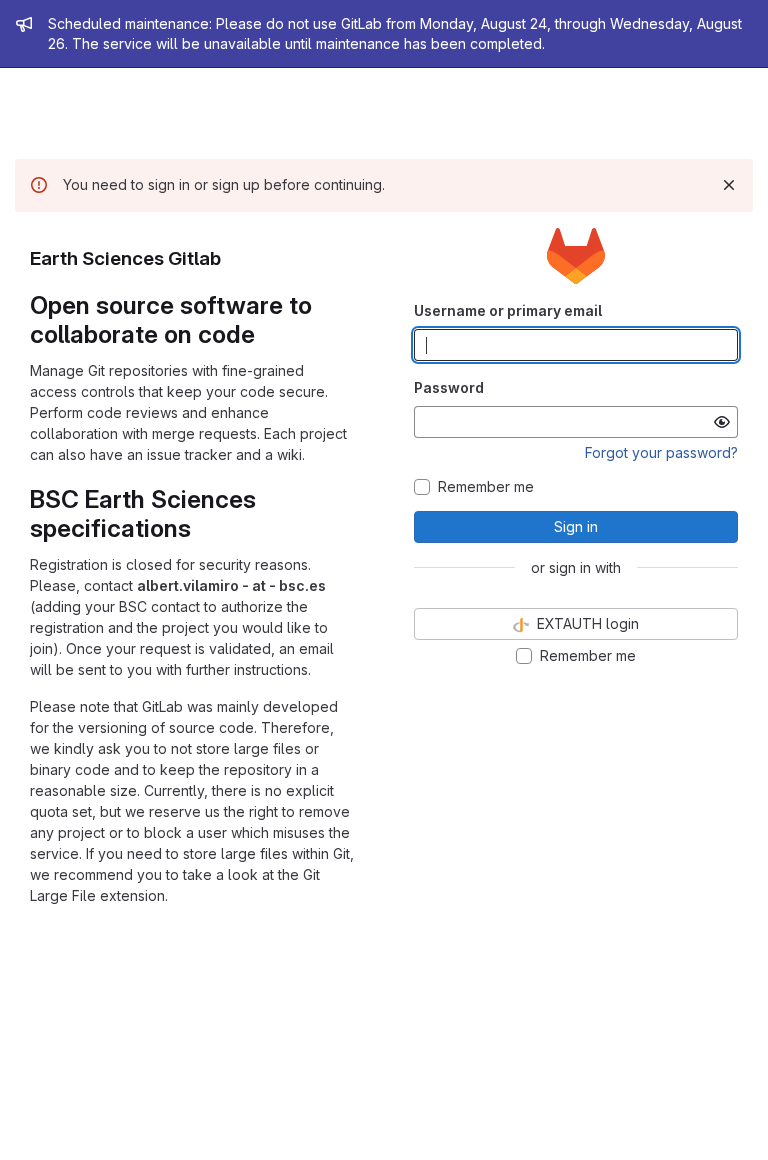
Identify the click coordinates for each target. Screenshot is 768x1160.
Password (449, 387)
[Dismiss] (729, 185)
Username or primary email (508, 310)
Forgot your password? (661, 452)
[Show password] (722, 422)
